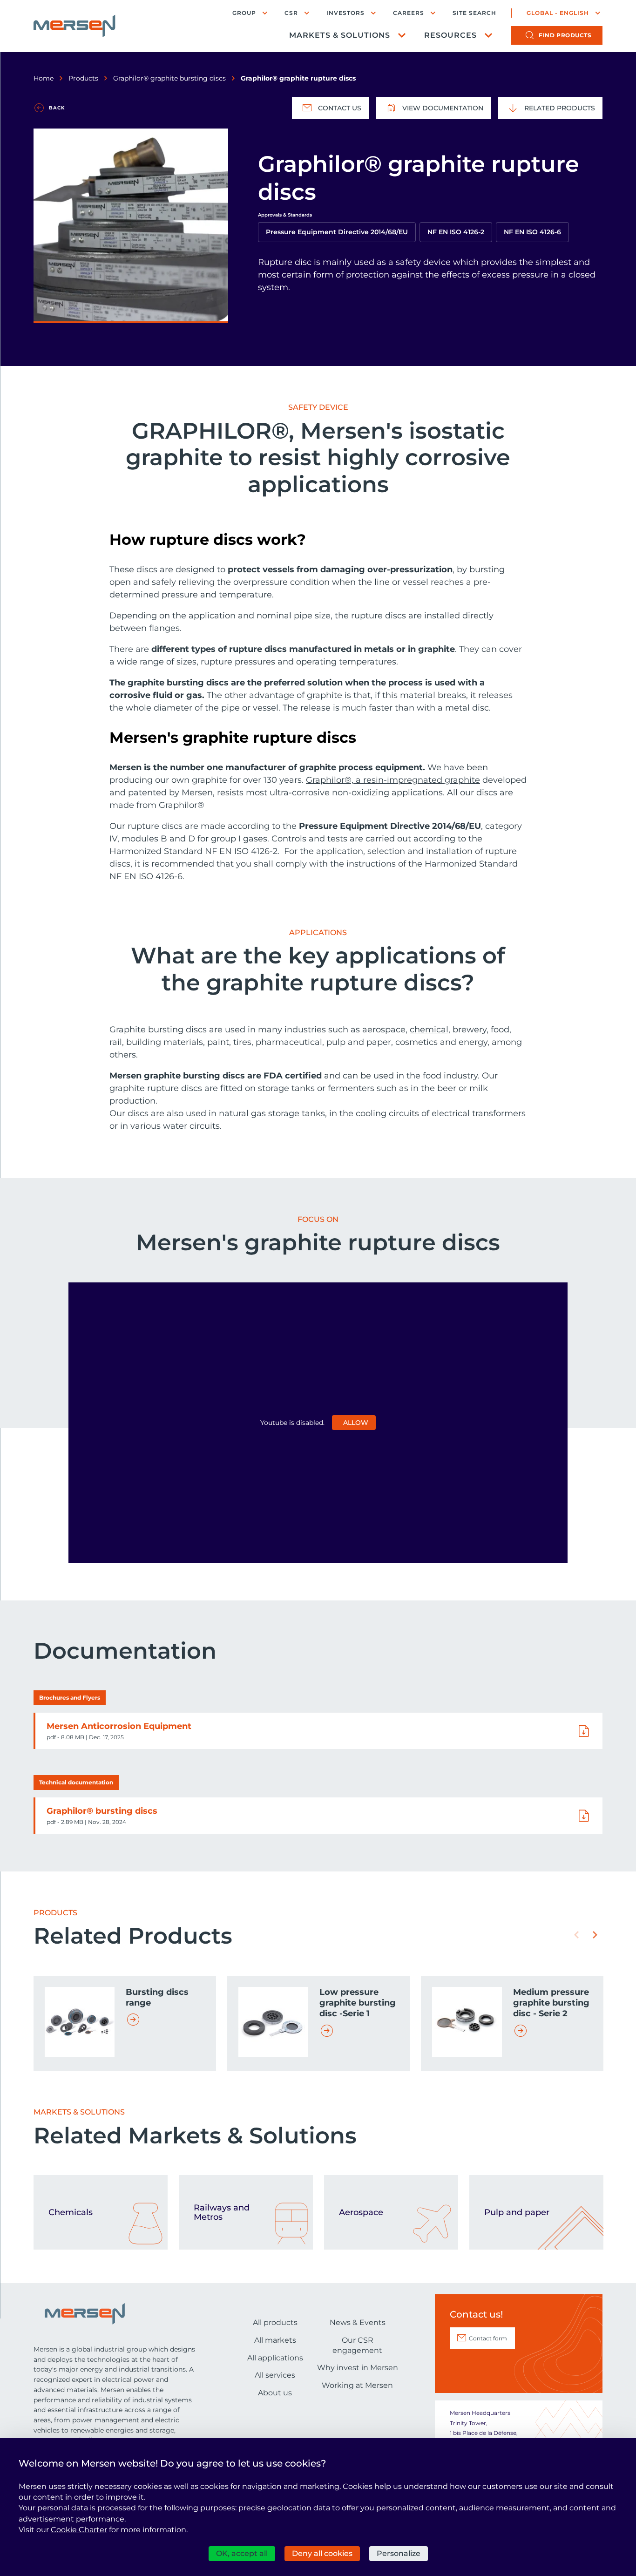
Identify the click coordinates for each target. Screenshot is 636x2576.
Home (44, 78)
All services (275, 2375)
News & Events (358, 2322)
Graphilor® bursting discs (102, 1811)
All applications (275, 2358)
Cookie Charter (79, 2530)
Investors (345, 13)
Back (57, 108)
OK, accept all (242, 2553)
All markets (275, 2340)
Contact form (488, 2338)
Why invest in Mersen (358, 2368)
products (565, 35)
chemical (429, 1030)
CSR (291, 13)
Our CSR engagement (357, 2345)
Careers (409, 13)
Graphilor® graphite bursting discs (169, 78)
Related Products (560, 108)
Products (83, 78)
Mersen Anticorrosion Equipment (119, 1726)
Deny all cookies (322, 2553)
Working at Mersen (357, 2385)
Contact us (340, 108)
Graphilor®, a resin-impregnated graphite (393, 780)
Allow (356, 1423)
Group (244, 13)
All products (275, 2322)
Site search (474, 13)
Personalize (399, 2553)
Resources (450, 35)
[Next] (595, 1935)
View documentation (443, 108)
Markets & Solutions (340, 35)
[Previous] (576, 1935)
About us (275, 2393)
